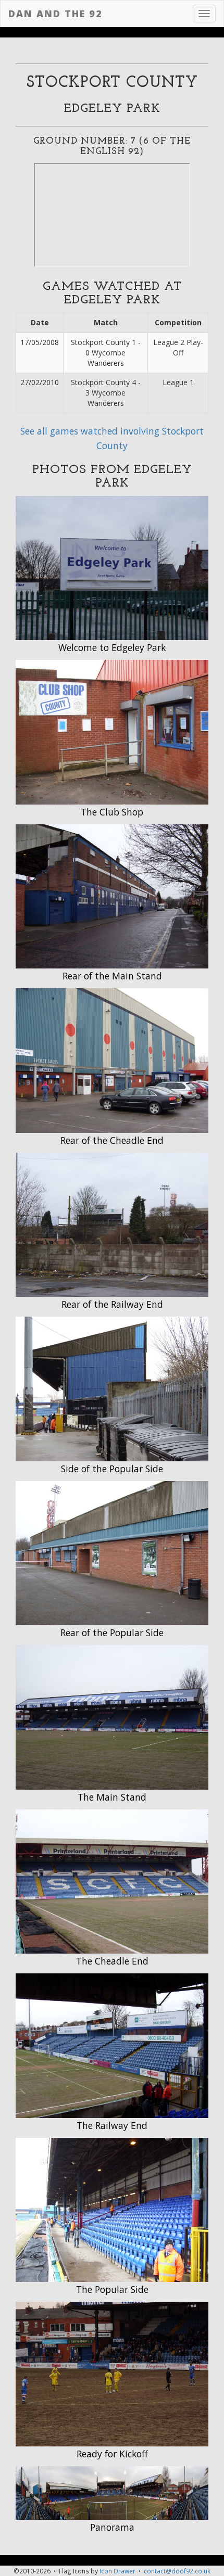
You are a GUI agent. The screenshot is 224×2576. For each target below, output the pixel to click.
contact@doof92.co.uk (177, 2571)
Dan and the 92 (55, 14)
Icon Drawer (117, 2571)
